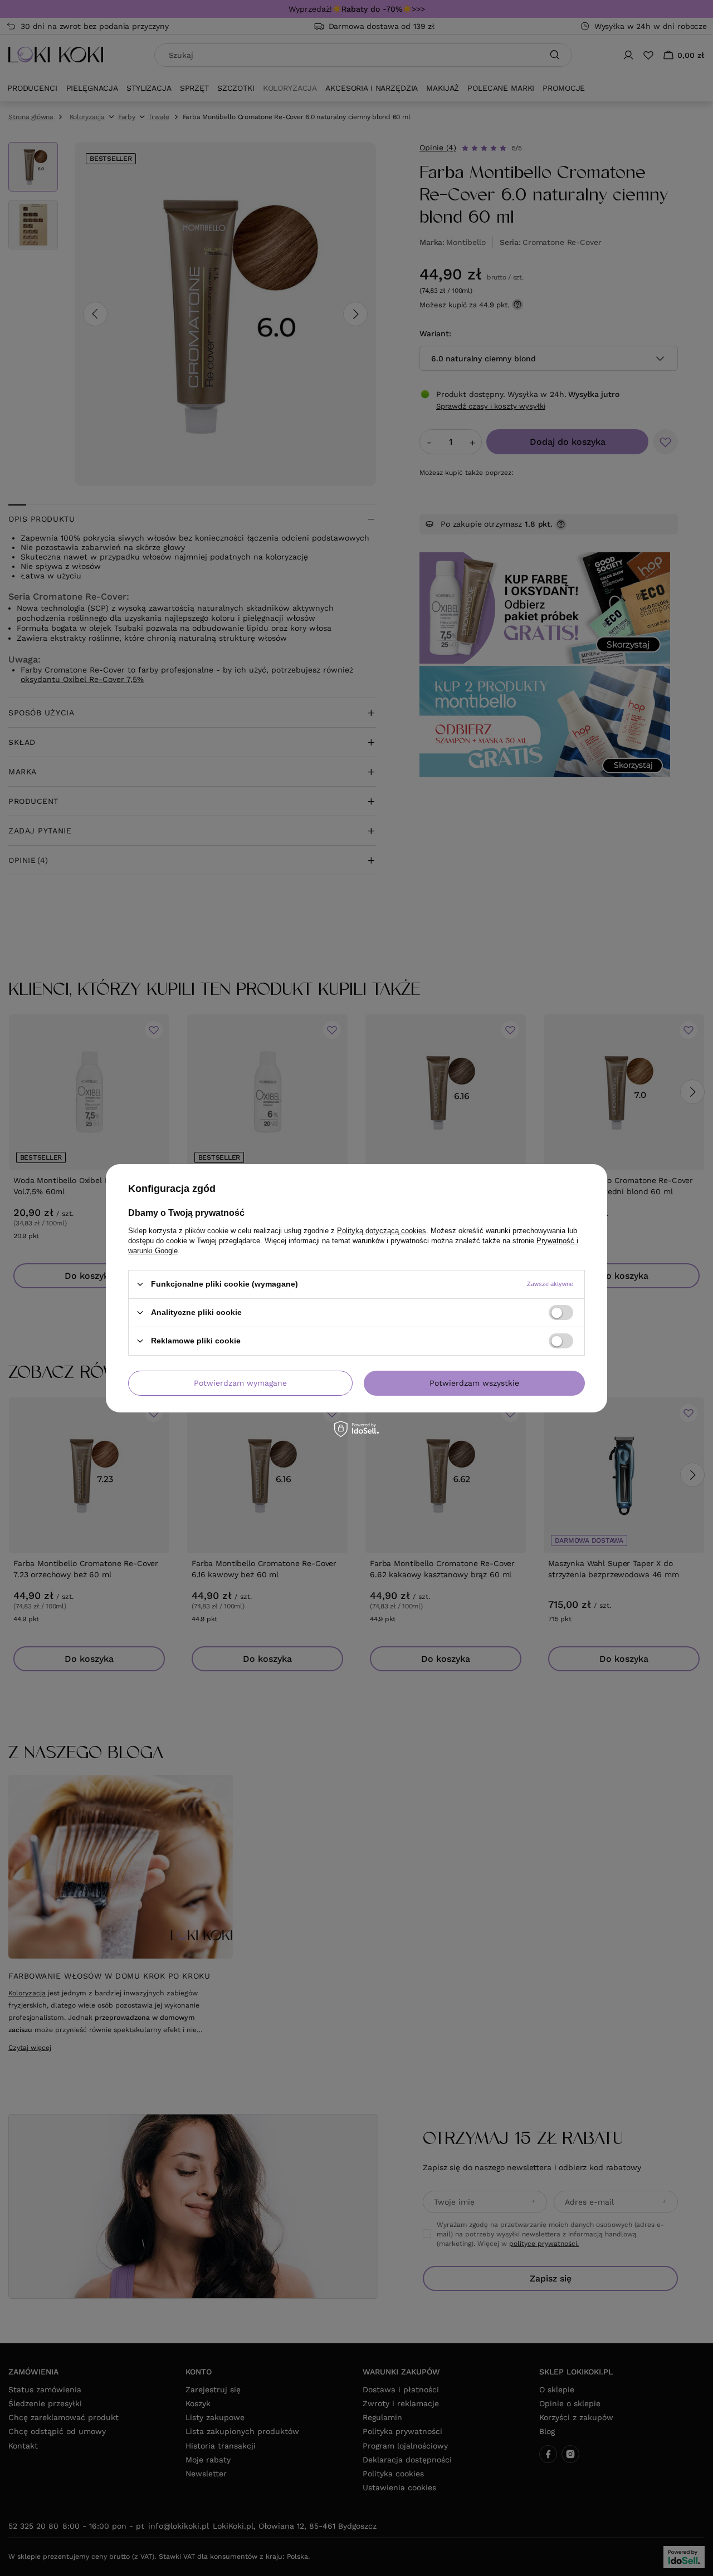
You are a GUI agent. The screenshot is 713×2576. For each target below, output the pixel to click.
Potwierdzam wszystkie (474, 1383)
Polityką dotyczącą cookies (382, 1230)
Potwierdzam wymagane (240, 1383)
